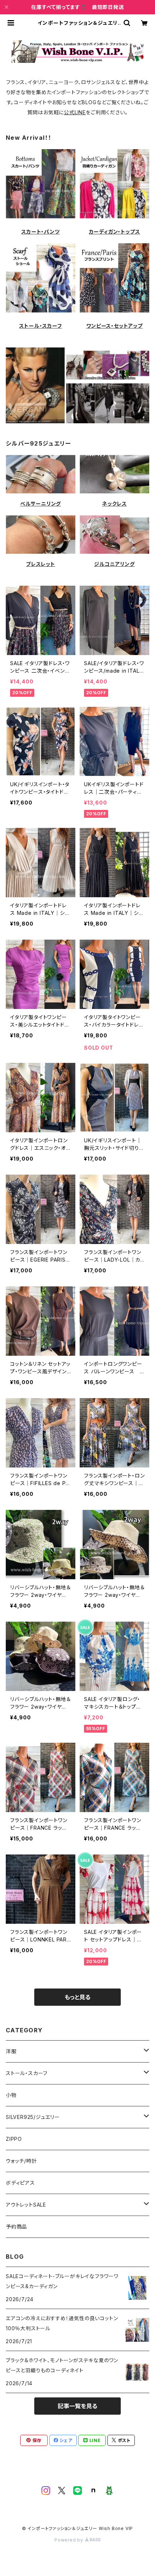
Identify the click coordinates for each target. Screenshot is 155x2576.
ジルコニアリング (114, 564)
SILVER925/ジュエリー (33, 2117)
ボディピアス (20, 2183)
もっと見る (77, 1997)
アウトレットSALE (26, 2205)
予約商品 (16, 2227)
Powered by (70, 2540)
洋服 (11, 2051)
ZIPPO (14, 2139)
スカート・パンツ (40, 232)
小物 (11, 2095)
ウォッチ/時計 (21, 2161)
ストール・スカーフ (40, 326)
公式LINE (75, 112)
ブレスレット (41, 564)
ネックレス (114, 504)
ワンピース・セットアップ (114, 326)
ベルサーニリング (41, 504)
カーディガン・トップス (115, 232)
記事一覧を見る (77, 2406)
